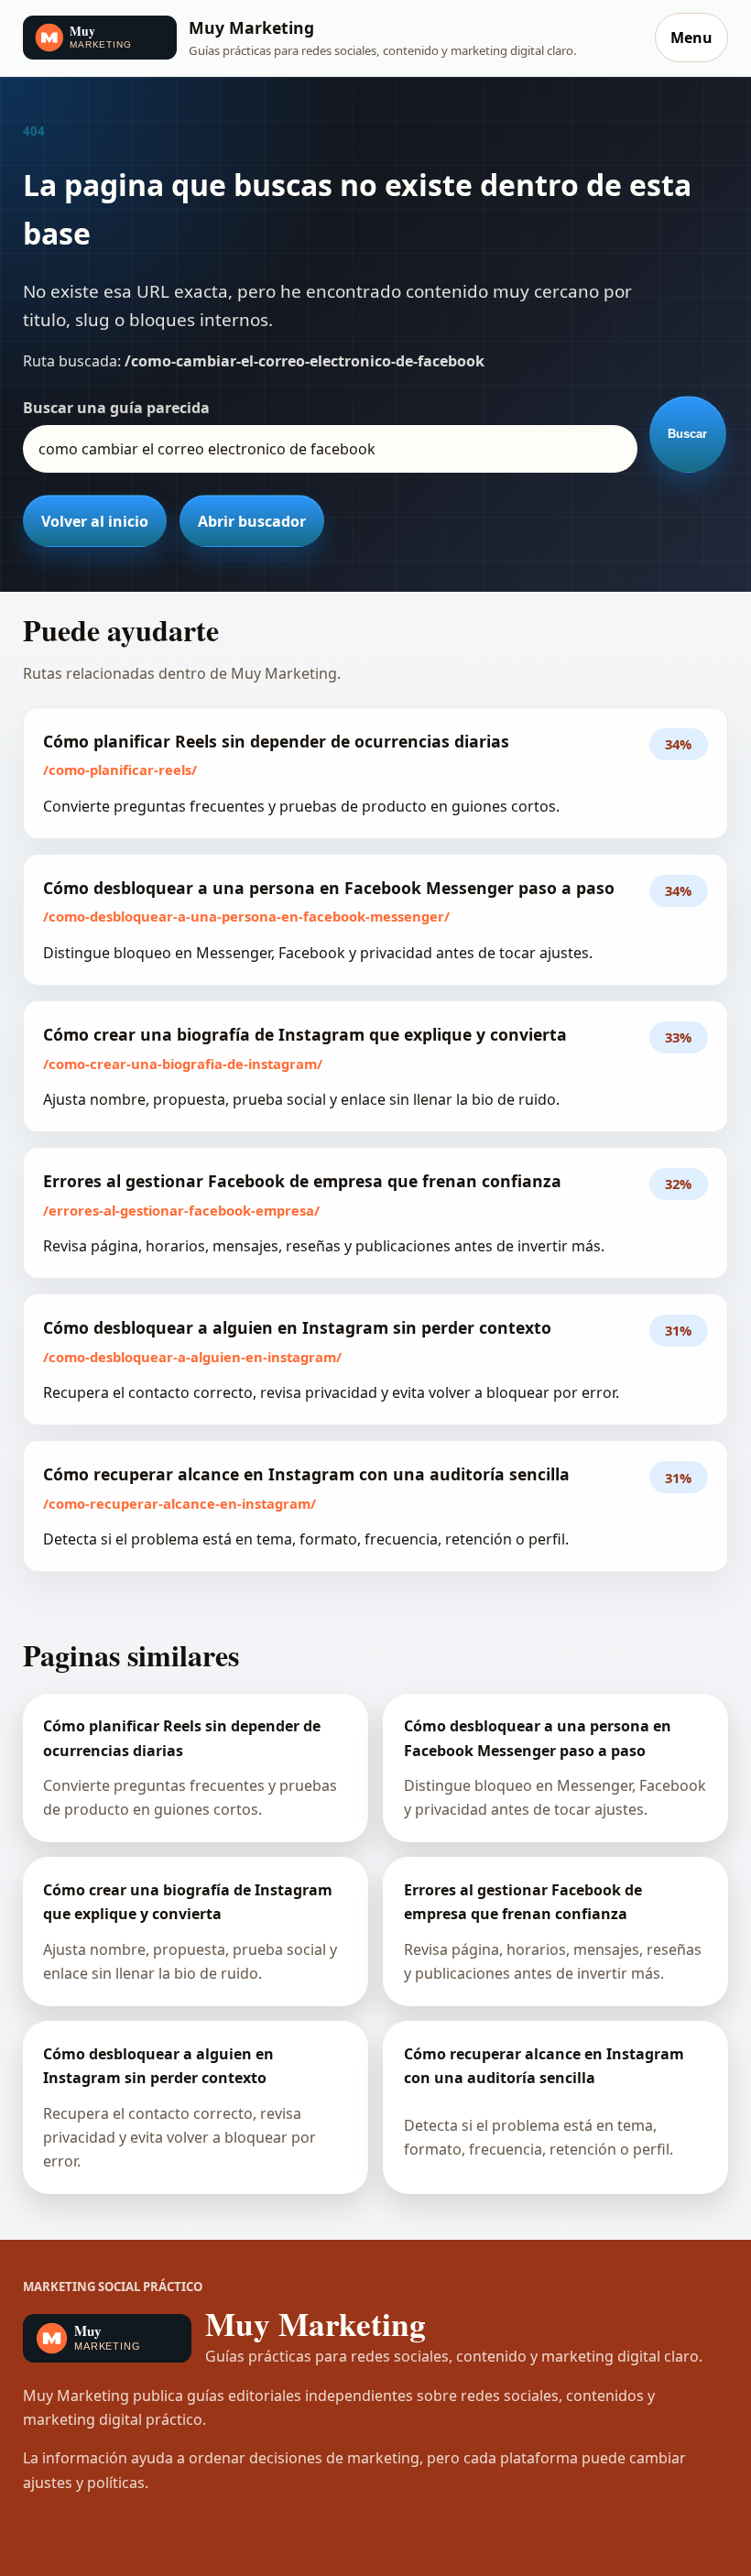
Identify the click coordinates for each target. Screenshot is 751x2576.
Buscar (687, 434)
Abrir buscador (252, 521)
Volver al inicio (95, 521)
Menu (691, 38)
